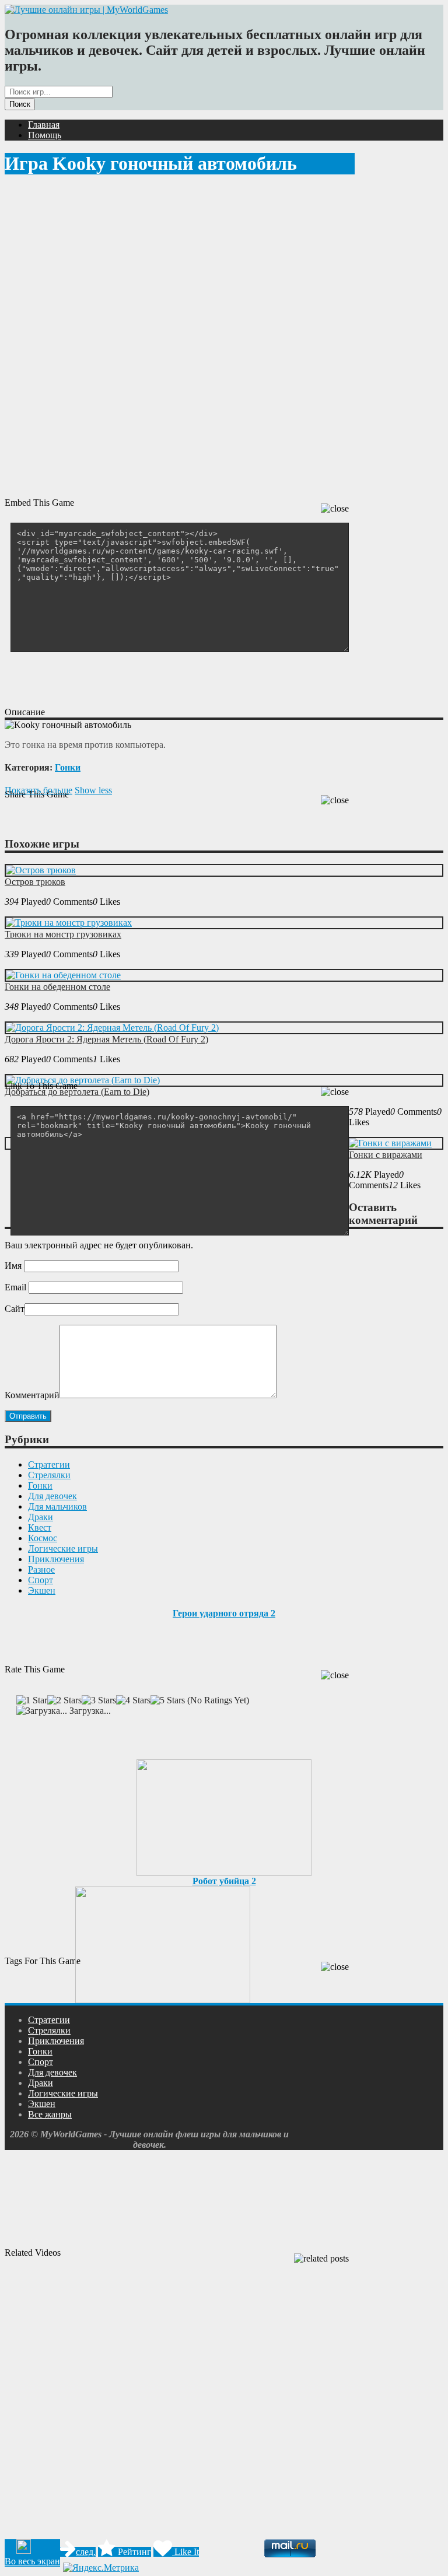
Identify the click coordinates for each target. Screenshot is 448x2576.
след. (86, 2552)
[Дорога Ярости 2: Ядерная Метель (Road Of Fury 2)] (112, 1028)
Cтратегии (49, 1464)
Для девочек (52, 1496)
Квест (40, 1527)
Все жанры (50, 2114)
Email (15, 1287)
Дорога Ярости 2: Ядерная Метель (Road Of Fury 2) (106, 1039)
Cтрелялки (49, 1475)
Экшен (42, 1590)
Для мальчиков (57, 1506)
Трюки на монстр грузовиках (63, 934)
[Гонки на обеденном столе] (63, 975)
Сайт (15, 1309)
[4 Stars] (133, 1700)
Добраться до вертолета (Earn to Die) (77, 1092)
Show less (93, 790)
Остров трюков (35, 882)
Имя (13, 1266)
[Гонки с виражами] (390, 1143)
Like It (185, 2552)
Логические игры (63, 1548)
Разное (41, 1569)
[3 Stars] (99, 1700)
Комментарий (32, 1395)
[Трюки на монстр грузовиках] (69, 923)
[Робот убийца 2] (163, 1942)
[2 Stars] (64, 1700)
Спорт (41, 1580)
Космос (43, 1538)
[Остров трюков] (41, 870)
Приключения (56, 1559)
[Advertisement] (217, 678)
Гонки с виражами (386, 1155)
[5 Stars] (168, 1700)
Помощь (45, 135)
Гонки (68, 767)
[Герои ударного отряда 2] (224, 1814)
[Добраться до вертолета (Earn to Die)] (83, 1080)
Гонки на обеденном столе (57, 987)
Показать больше (38, 790)
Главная (44, 125)
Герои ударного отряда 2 (224, 1613)
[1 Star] (32, 1700)
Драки (41, 1517)
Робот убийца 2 (224, 1881)
